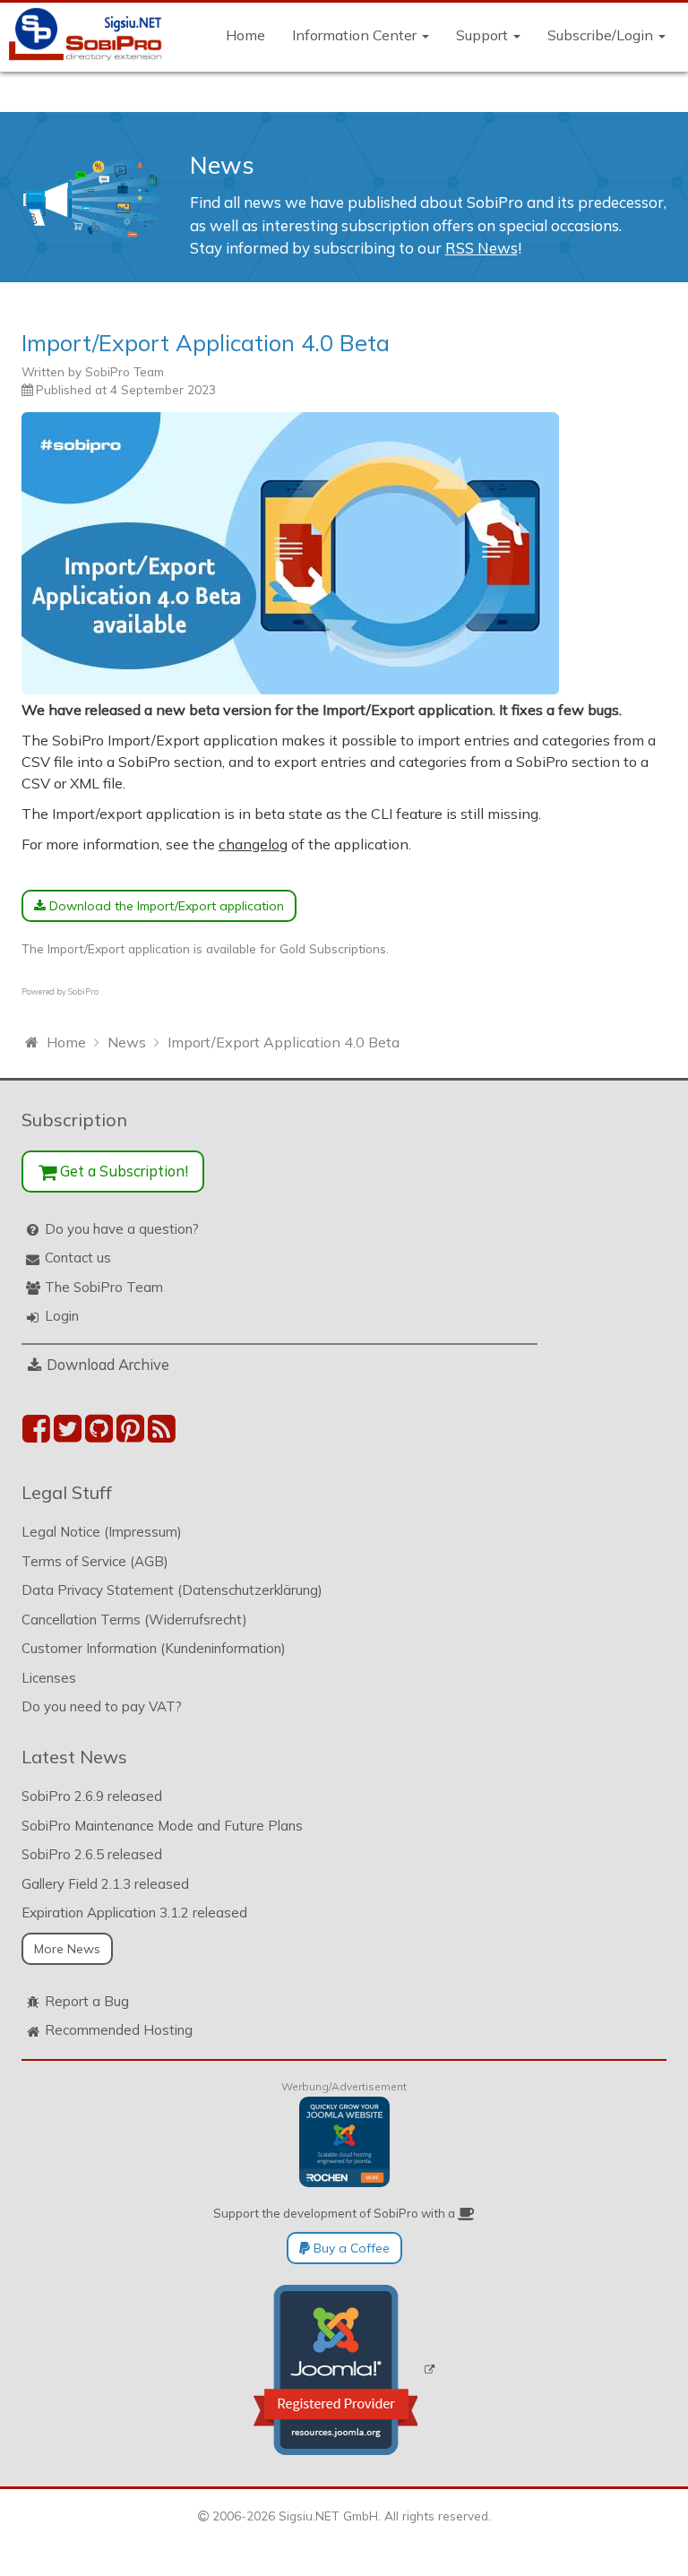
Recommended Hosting (119, 2030)
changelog (253, 844)
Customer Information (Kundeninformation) (154, 1648)
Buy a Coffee (350, 2248)
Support (484, 35)
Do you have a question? (122, 1229)
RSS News (482, 248)
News (222, 165)
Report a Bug (87, 2001)
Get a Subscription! (122, 1171)
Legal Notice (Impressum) (102, 1532)
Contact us (78, 1258)
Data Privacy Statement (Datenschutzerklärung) (172, 1590)
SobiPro (83, 991)
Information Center (356, 35)
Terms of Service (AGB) (95, 1561)
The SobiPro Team (104, 1287)
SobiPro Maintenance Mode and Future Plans (162, 1826)
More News (67, 1949)
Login (62, 1316)
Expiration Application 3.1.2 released (134, 1913)
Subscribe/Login (602, 35)
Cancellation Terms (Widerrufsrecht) (134, 1620)
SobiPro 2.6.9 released (92, 1796)
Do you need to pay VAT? (102, 1706)
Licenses (49, 1678)
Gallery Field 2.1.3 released (105, 1884)
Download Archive (108, 1364)
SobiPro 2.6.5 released (92, 1854)
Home (245, 35)
